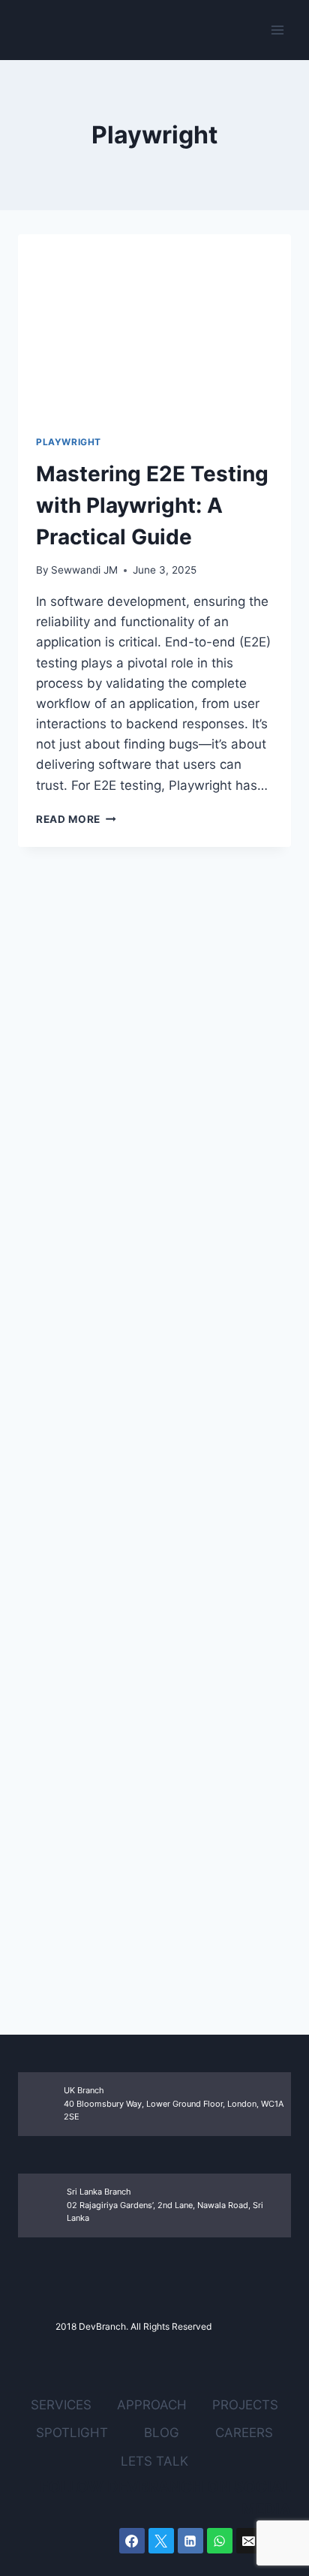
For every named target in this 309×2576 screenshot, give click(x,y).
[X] (161, 2541)
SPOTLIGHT (72, 2433)
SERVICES (61, 2405)
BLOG (162, 2433)
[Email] (249, 2541)
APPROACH (152, 2405)
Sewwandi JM (84, 570)
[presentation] (154, 325)
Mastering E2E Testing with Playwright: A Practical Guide (152, 505)
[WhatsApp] (220, 2541)
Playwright (69, 442)
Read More (76, 819)
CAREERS (244, 2433)
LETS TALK (154, 2461)
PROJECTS (245, 2405)
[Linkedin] (190, 2541)
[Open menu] (277, 30)
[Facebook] (132, 2541)
